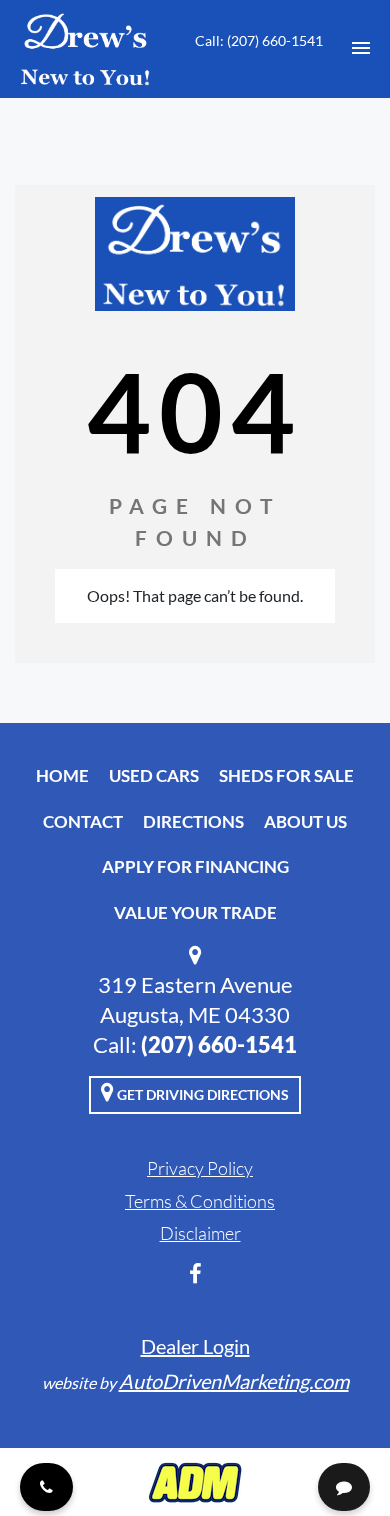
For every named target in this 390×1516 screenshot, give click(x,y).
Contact (83, 821)
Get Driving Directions (201, 1094)
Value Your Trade (195, 912)
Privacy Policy (200, 1168)
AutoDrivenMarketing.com (234, 1381)
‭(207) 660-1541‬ (219, 1044)
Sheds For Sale (286, 775)
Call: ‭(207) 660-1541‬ (259, 40)
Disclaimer (200, 1233)
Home (62, 775)
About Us (305, 821)
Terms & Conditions (200, 1201)
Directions (193, 821)
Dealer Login (195, 1346)
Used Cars (154, 775)
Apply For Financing (195, 866)
